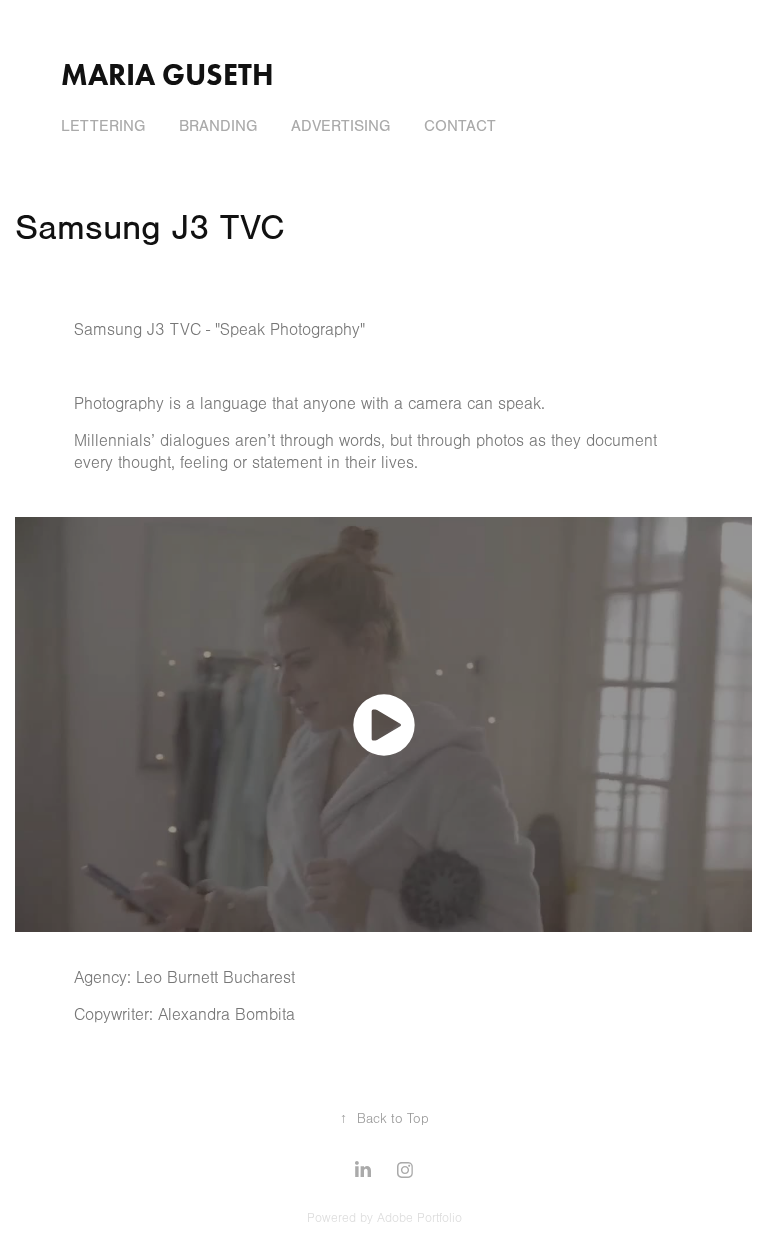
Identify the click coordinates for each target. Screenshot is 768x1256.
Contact (460, 126)
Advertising (340, 126)
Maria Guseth (167, 74)
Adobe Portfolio (419, 1218)
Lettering (103, 126)
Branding (218, 126)
